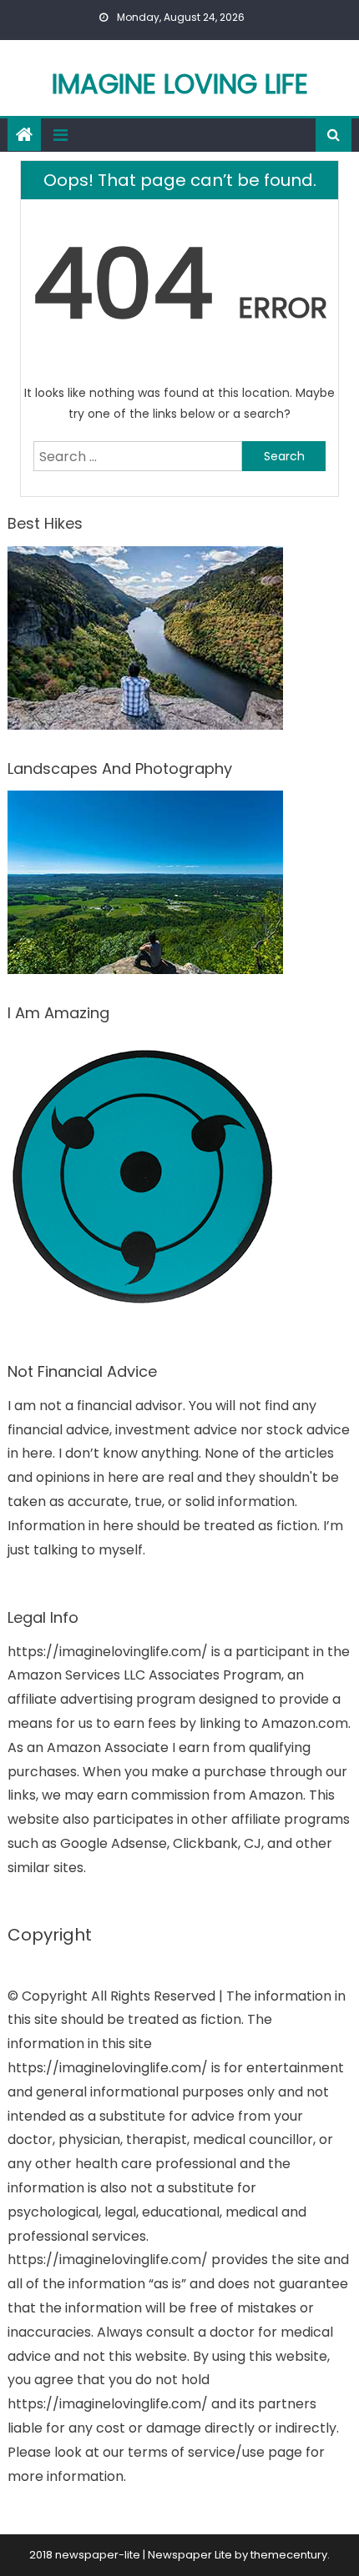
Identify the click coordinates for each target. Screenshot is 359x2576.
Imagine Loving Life (180, 84)
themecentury (289, 2555)
